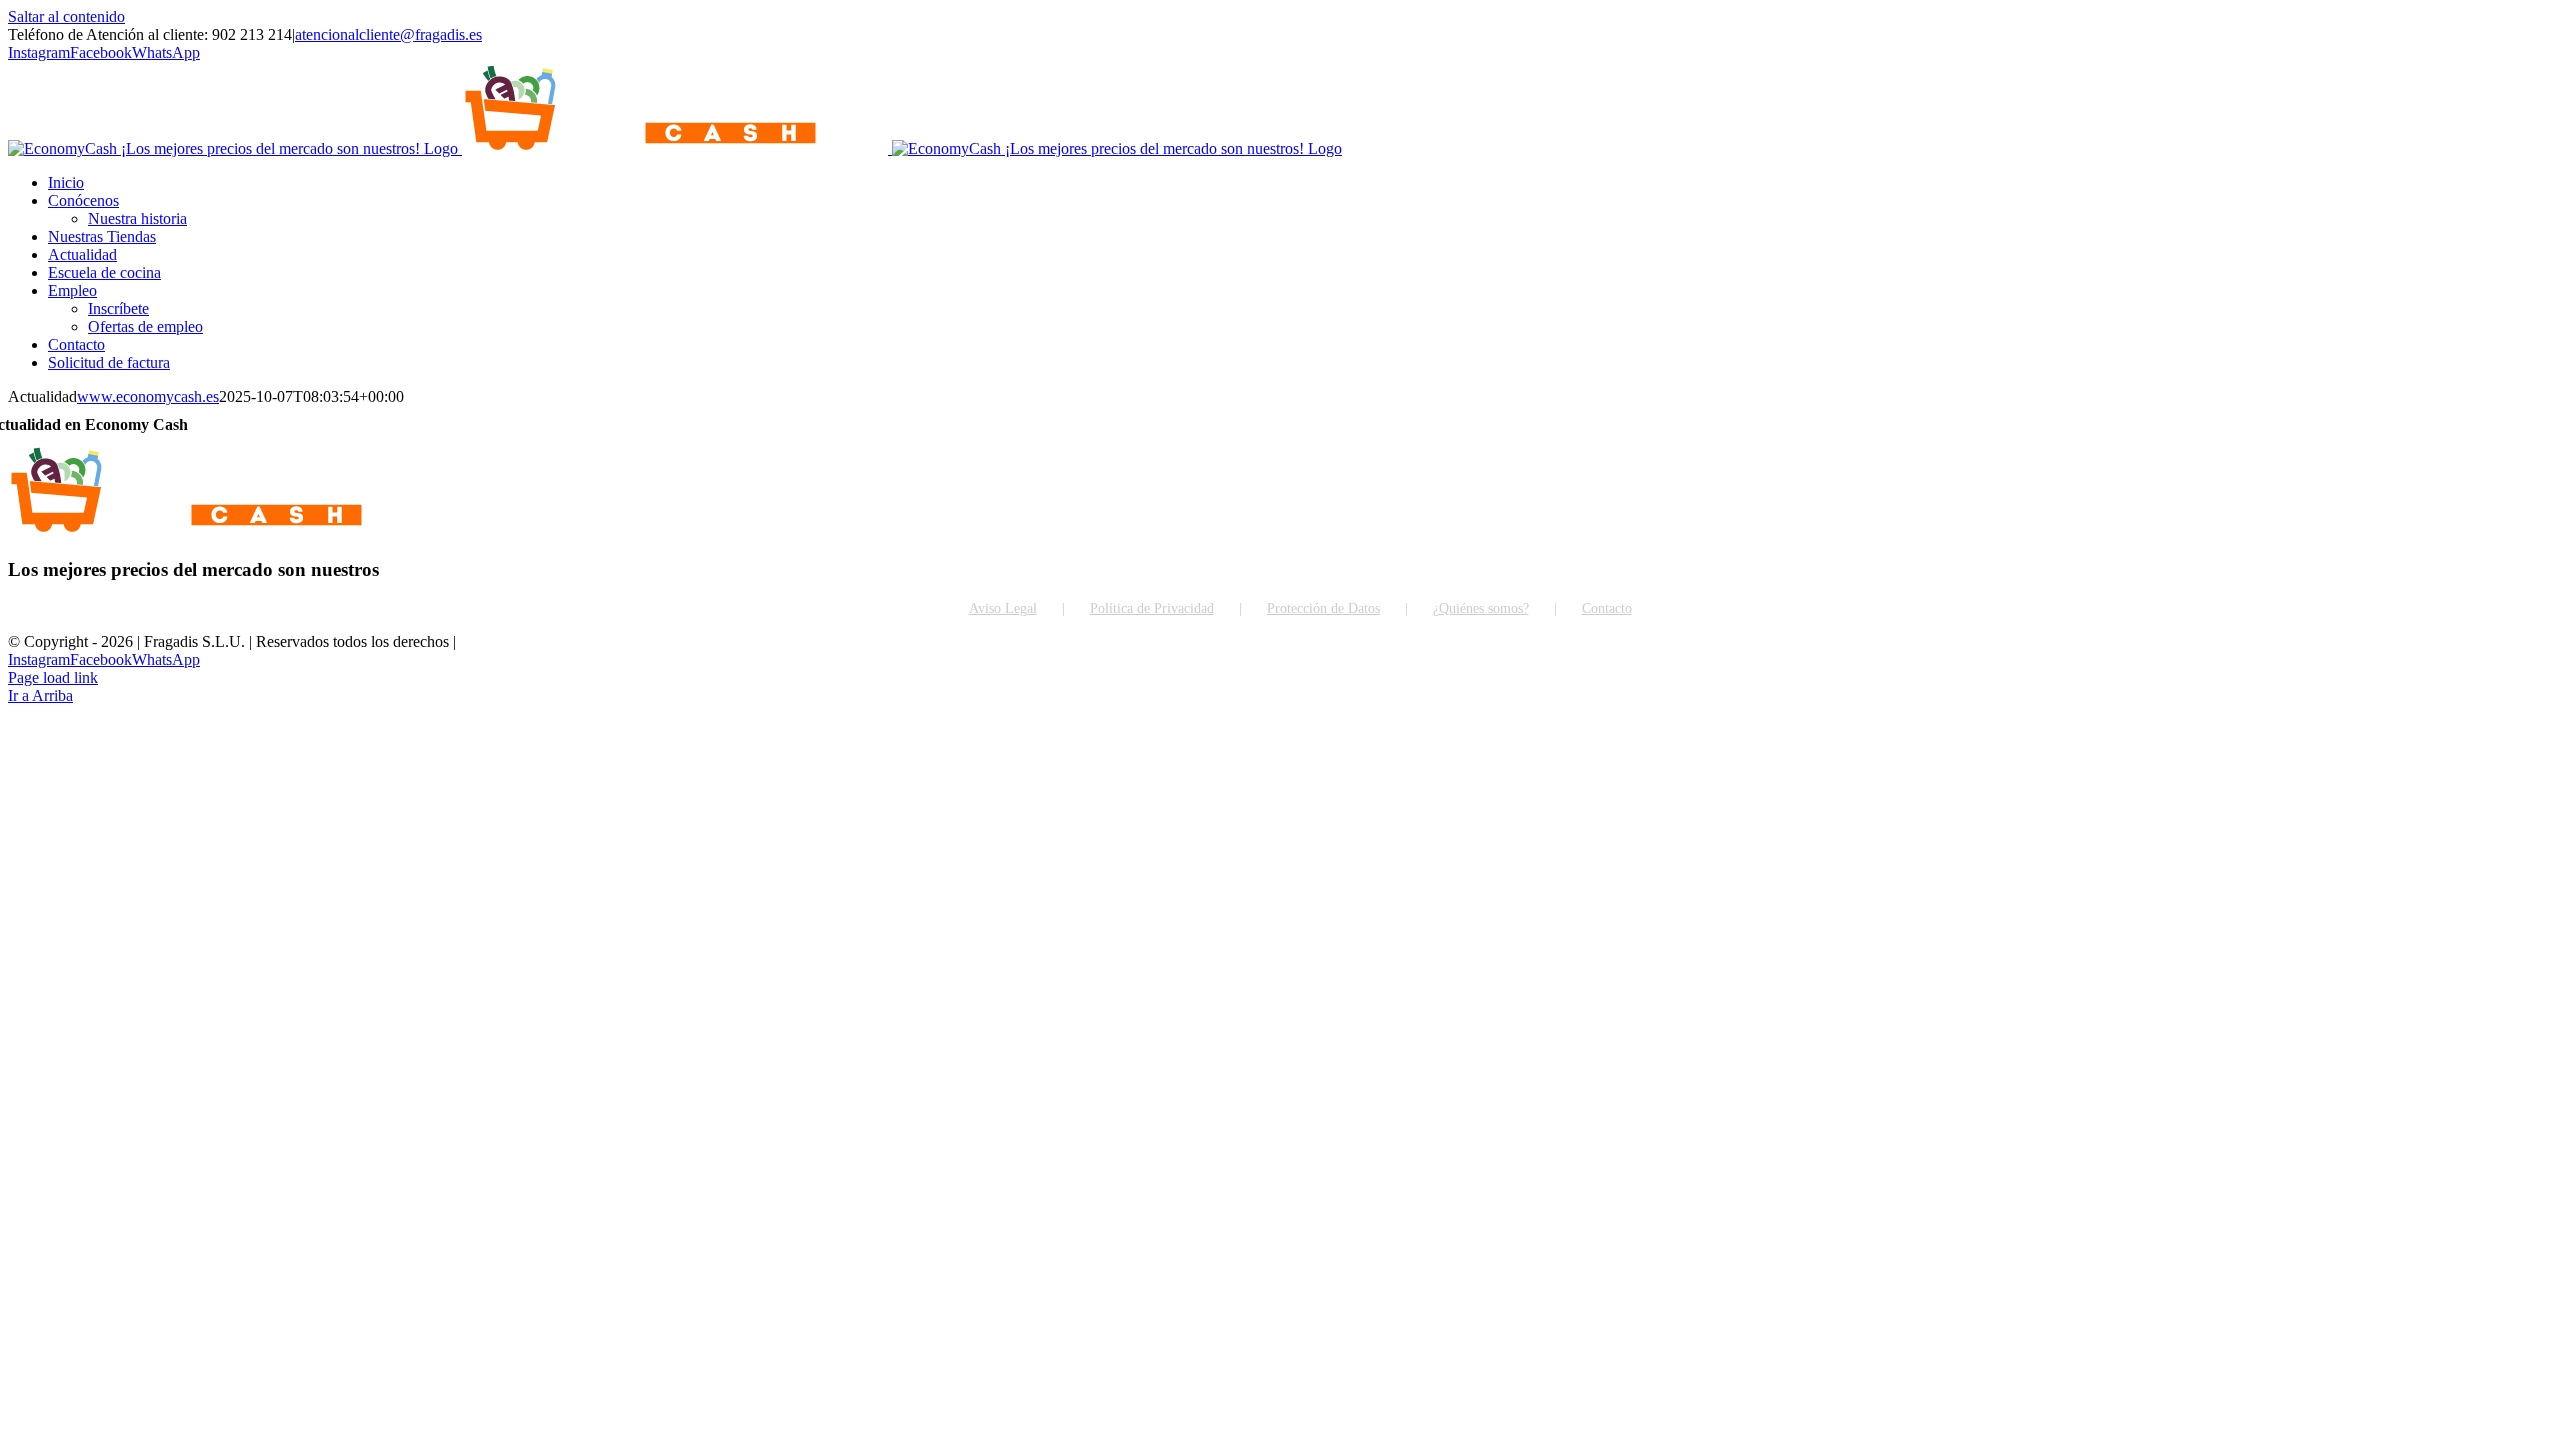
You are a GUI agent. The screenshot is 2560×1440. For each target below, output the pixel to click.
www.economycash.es (148, 396)
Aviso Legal (1003, 608)
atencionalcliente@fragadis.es (388, 34)
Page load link (53, 677)
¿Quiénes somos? (1481, 608)
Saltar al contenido (66, 16)
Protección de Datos (1323, 608)
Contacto (1607, 608)
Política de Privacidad (1152, 608)
